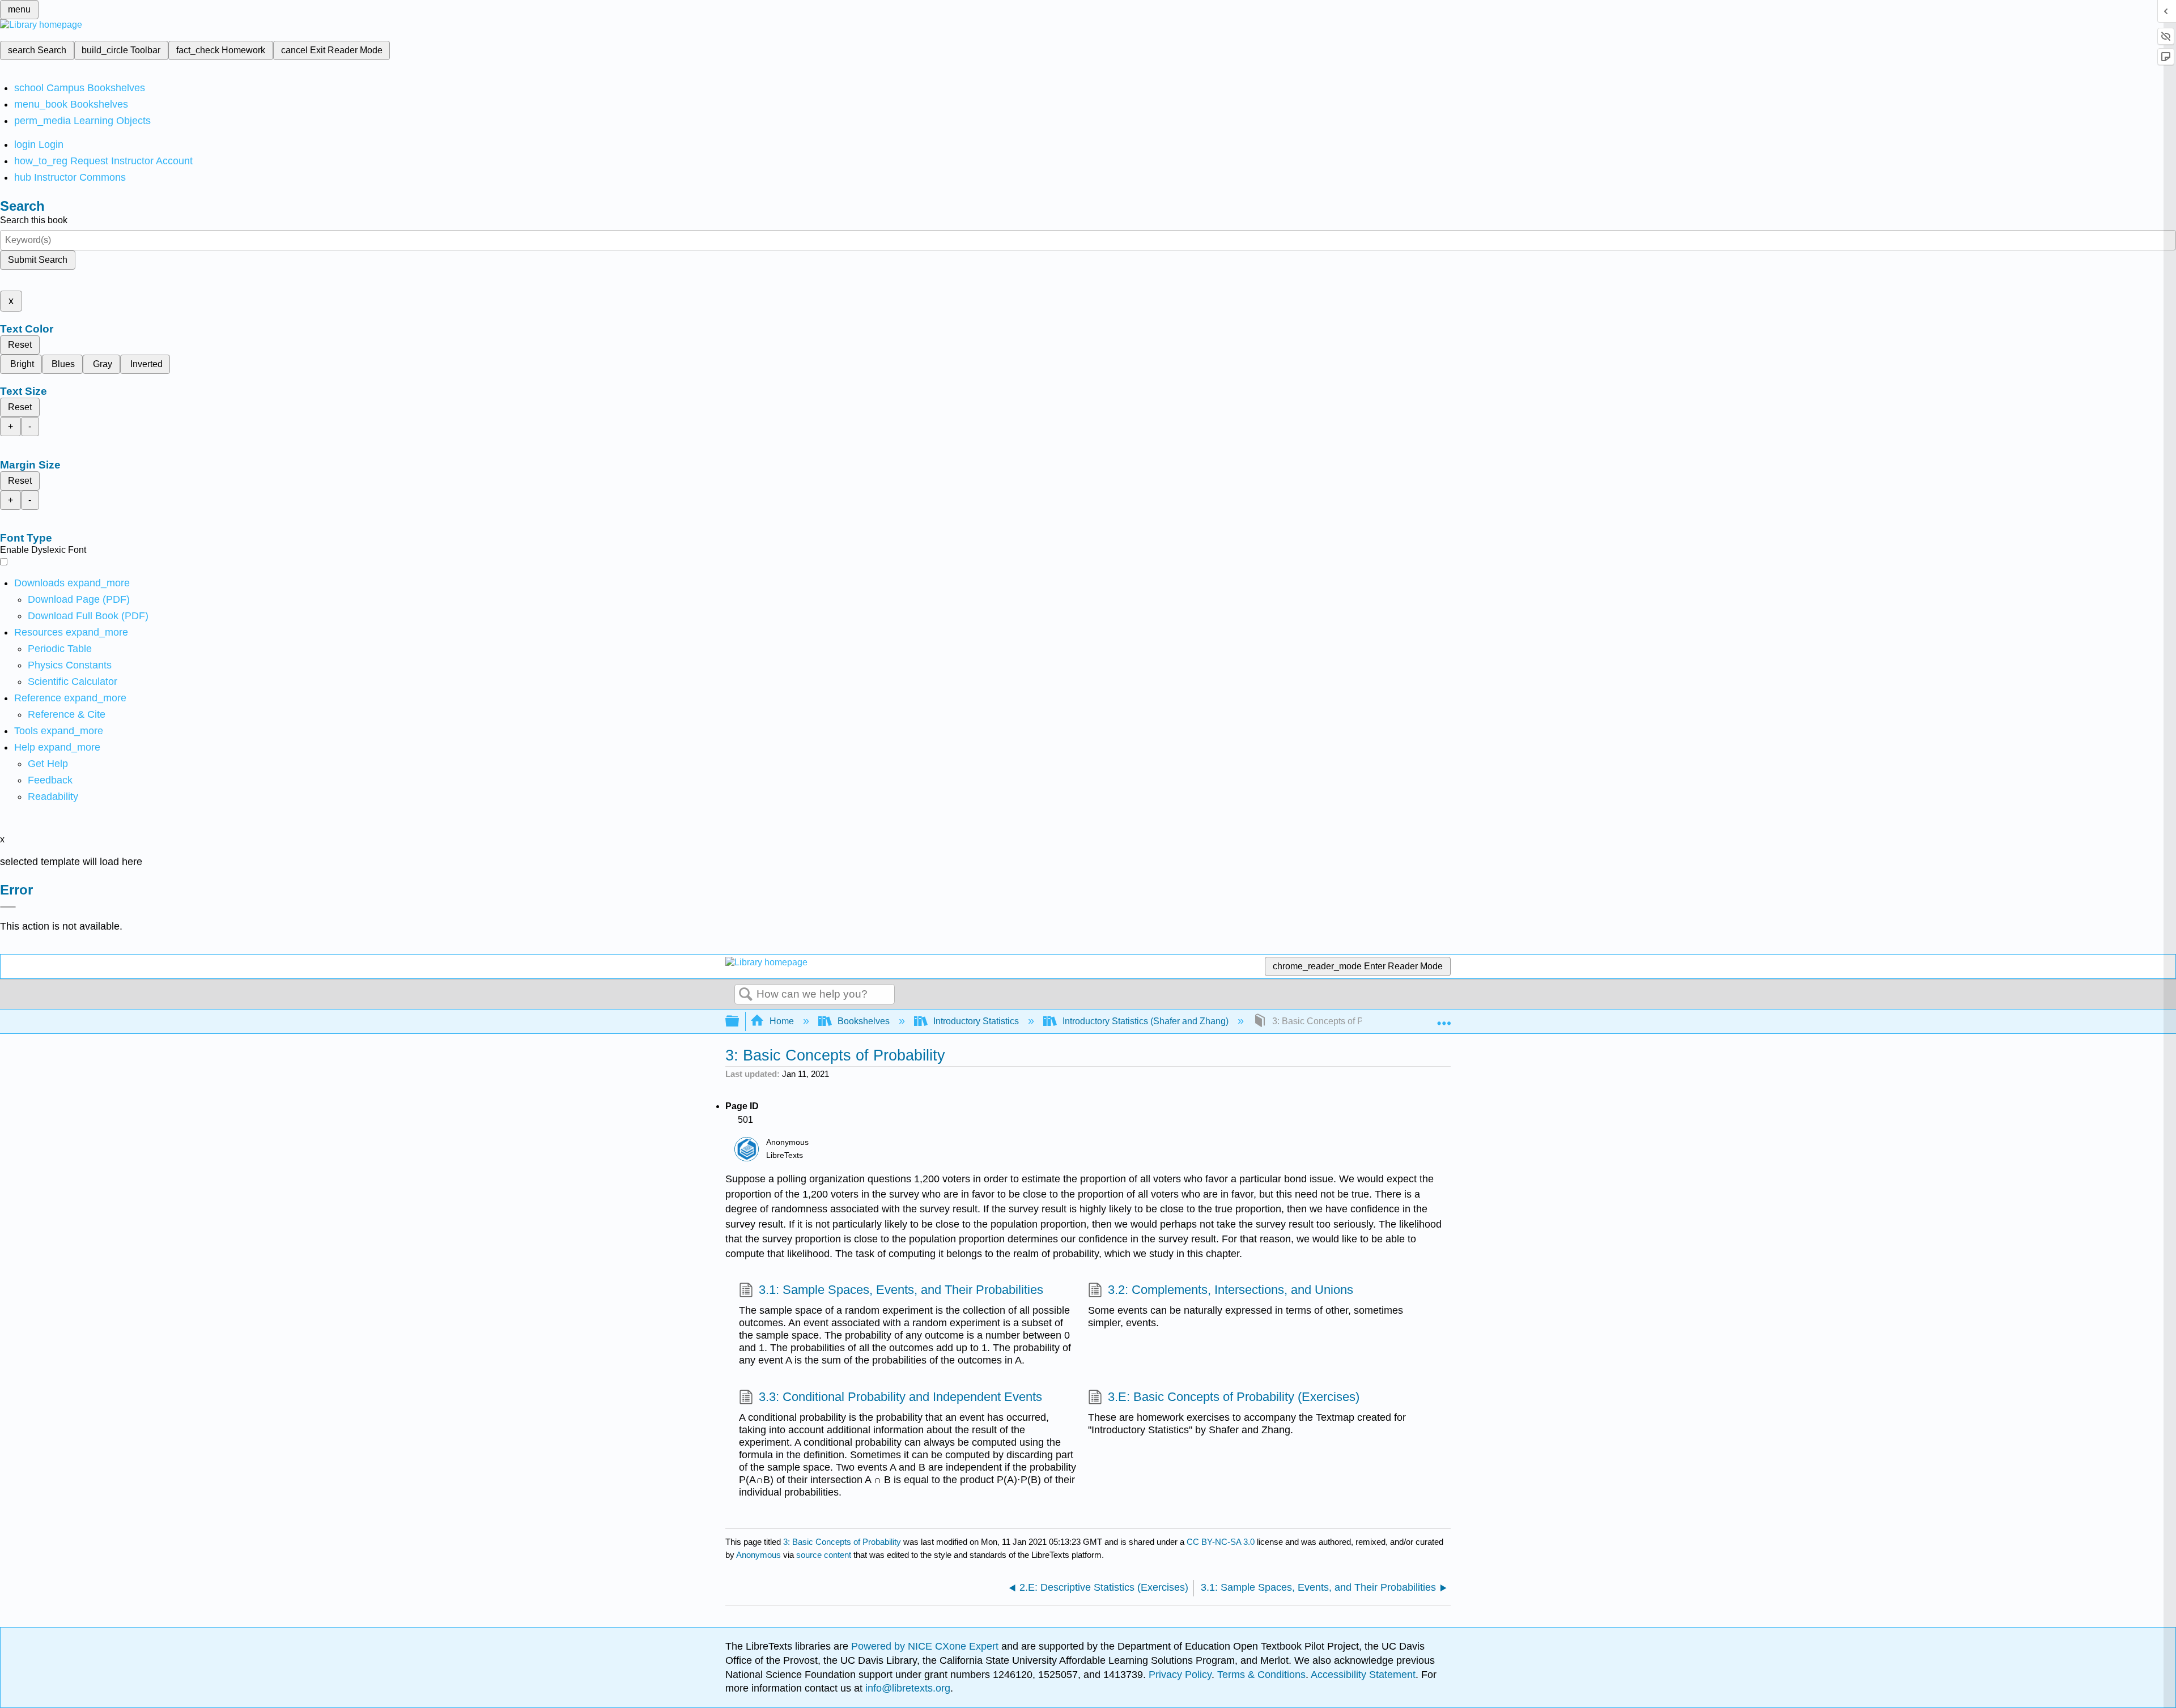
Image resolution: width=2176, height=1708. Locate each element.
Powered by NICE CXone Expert (926, 1646)
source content (824, 1555)
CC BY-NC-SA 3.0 (1221, 1542)
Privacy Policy (1180, 1675)
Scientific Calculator (73, 682)
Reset (20, 345)
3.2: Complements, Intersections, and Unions (1231, 1290)
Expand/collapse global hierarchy (739, 1022)
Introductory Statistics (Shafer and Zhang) (1146, 1021)
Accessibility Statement (1363, 1675)
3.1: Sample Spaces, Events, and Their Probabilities (901, 1290)
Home (782, 1021)
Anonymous (758, 1555)
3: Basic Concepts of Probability (842, 1542)
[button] (50, 780)
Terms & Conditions (1261, 1675)
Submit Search (38, 260)
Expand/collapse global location (1444, 1018)
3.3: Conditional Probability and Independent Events (900, 1397)
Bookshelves (864, 1021)
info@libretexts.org (906, 1688)
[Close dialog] (8, 907)
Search (746, 995)
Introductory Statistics (976, 1021)
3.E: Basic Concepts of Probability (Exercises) (1234, 1397)
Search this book (34, 220)
